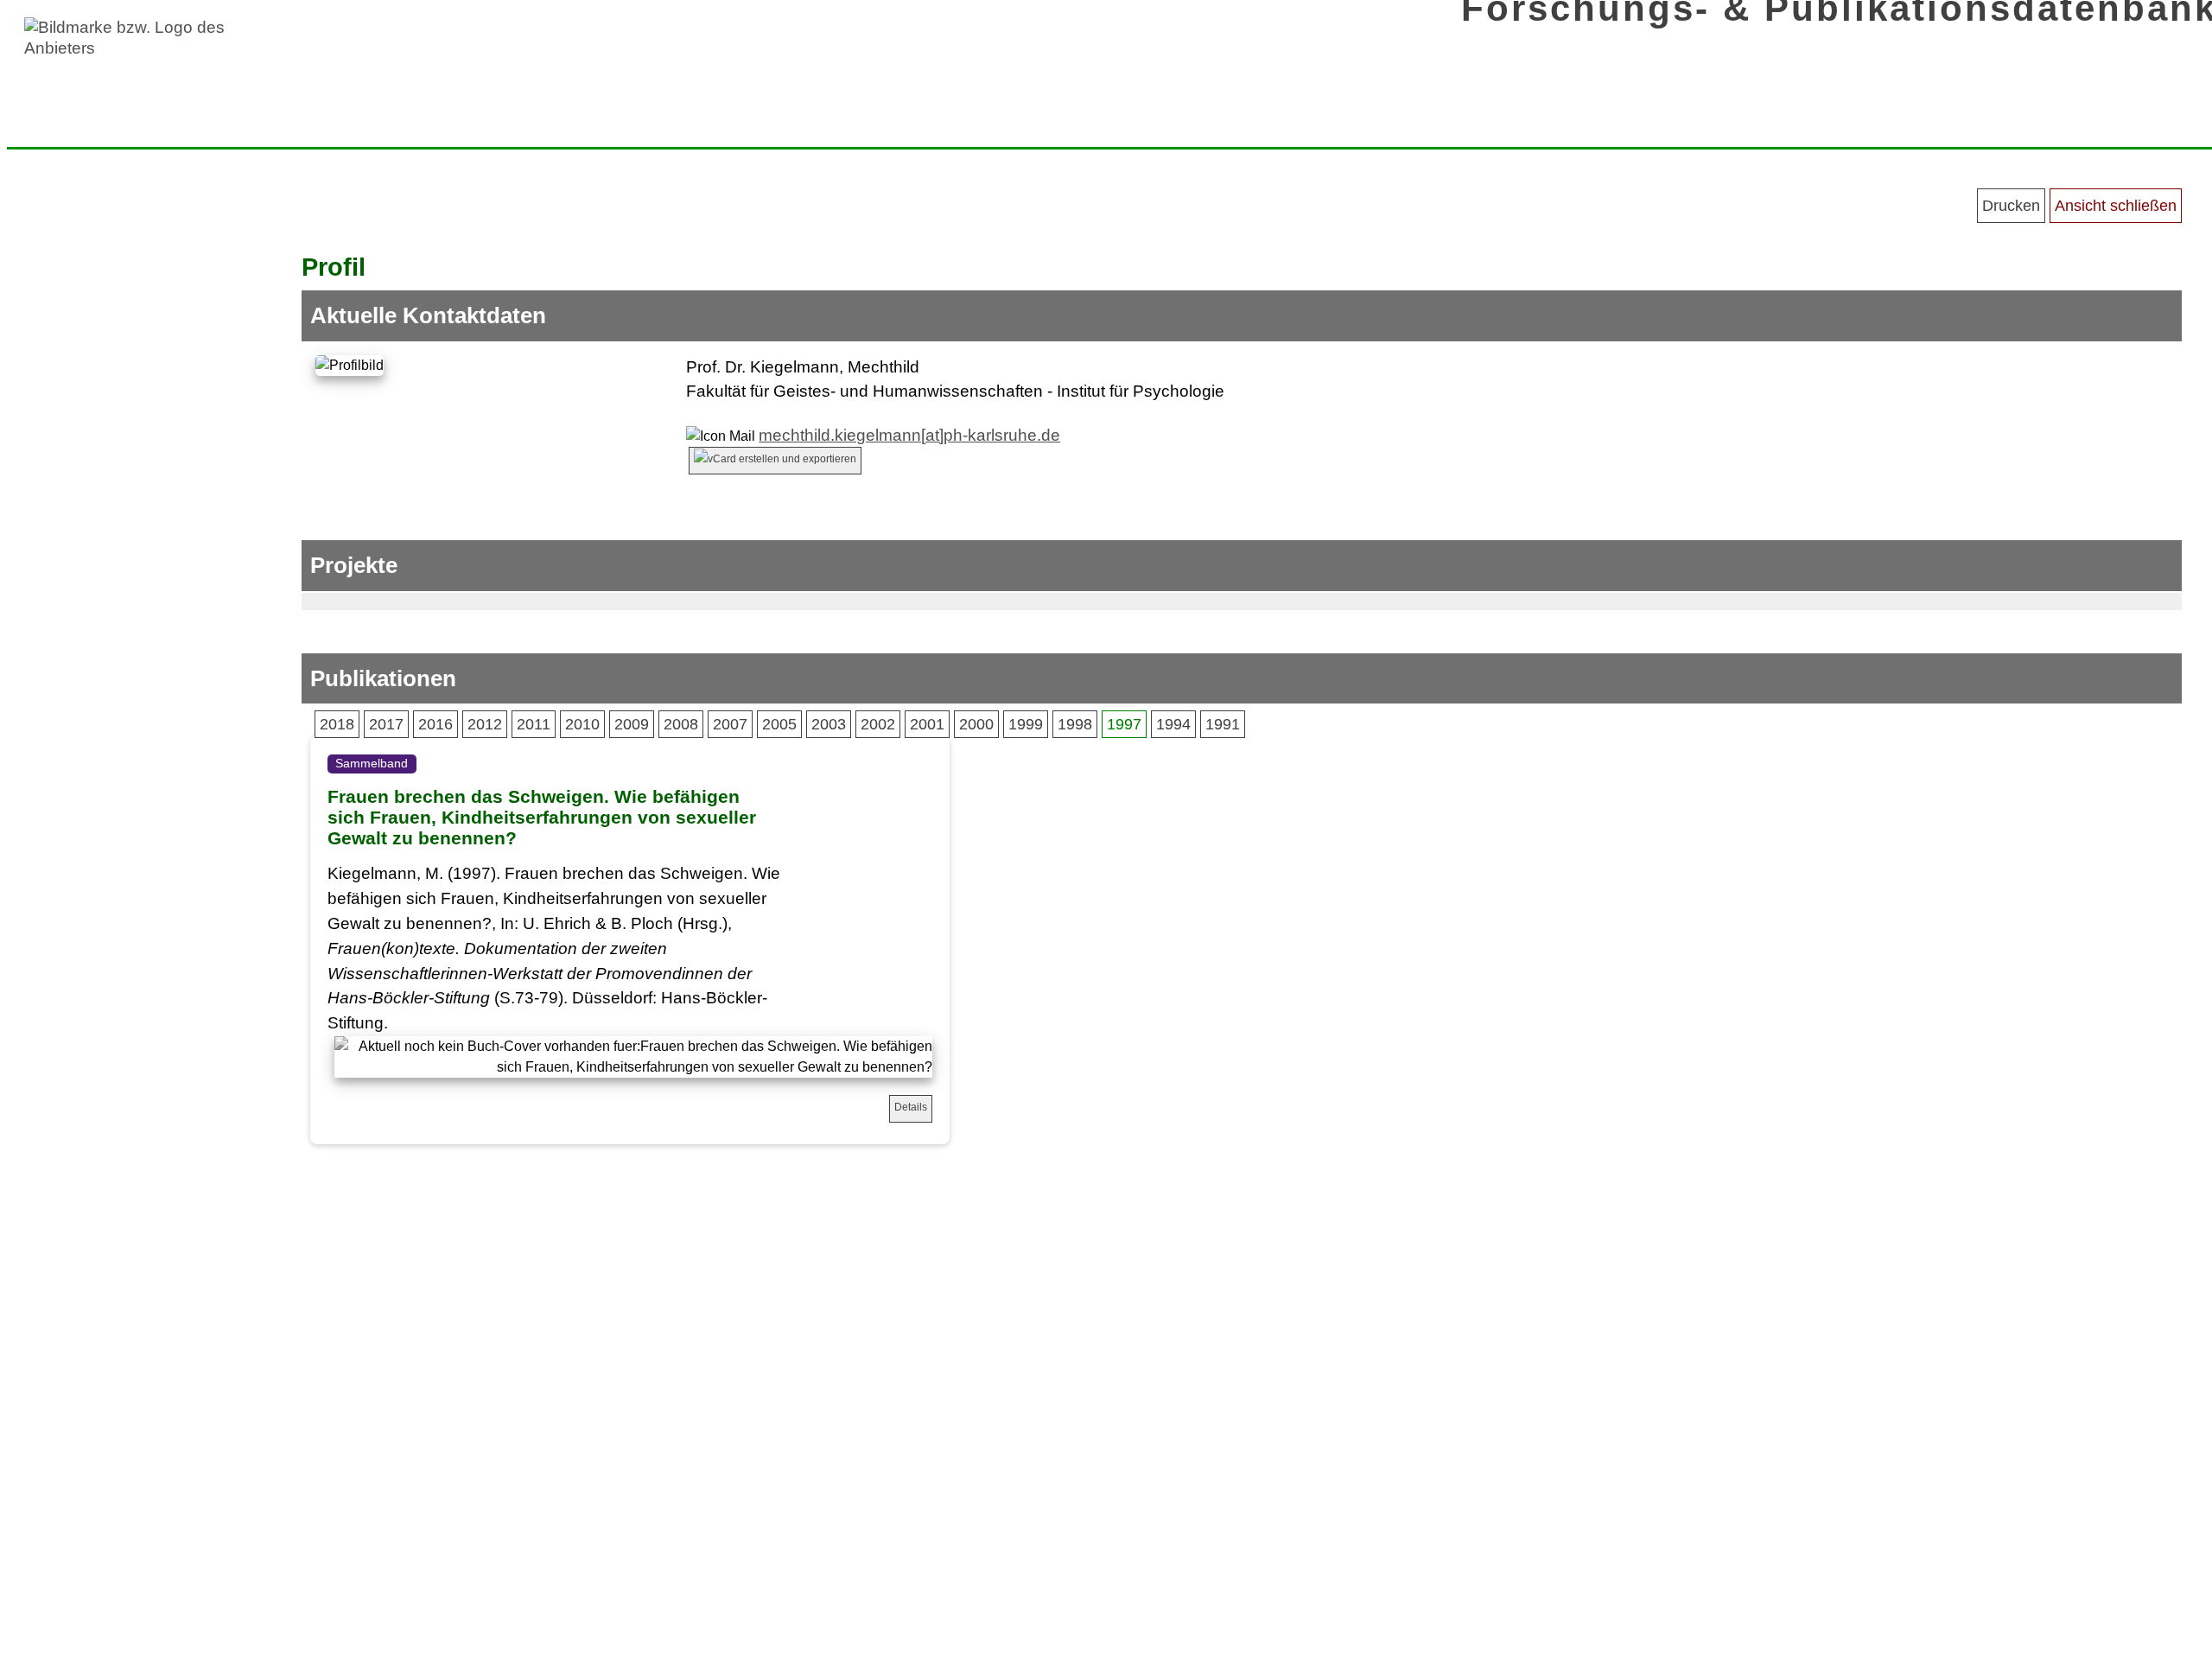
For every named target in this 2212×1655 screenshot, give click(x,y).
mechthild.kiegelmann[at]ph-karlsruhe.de (909, 435)
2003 (829, 724)
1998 (1075, 724)
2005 (779, 724)
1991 (1223, 724)
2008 (681, 724)
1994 (1173, 724)
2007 (730, 724)
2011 (534, 724)
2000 (976, 724)
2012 (485, 724)
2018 (337, 724)
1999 (1026, 724)
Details (911, 1107)
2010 (582, 724)
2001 (927, 724)
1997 (1124, 724)
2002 (878, 724)
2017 (386, 724)
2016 (435, 724)
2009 (632, 724)
